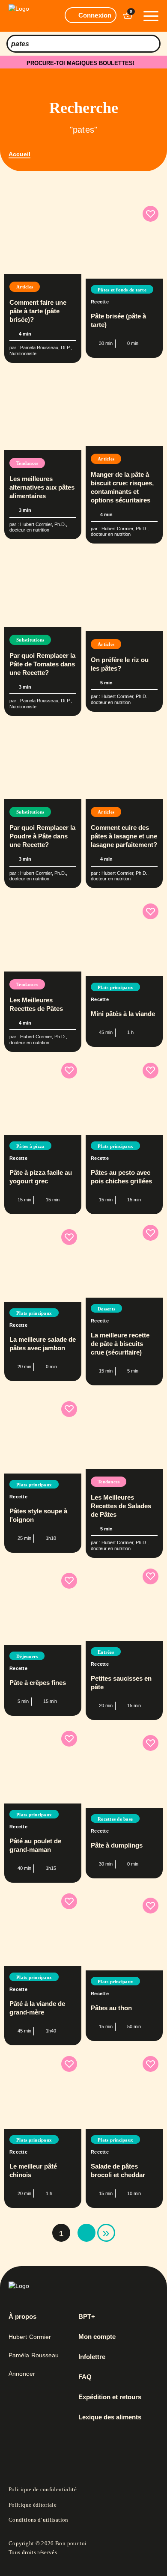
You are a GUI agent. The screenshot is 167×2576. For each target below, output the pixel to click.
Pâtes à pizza (30, 1146)
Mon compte (97, 2337)
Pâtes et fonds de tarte (122, 290)
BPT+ (87, 2317)
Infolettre (92, 2357)
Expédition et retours (110, 2397)
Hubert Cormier (30, 2337)
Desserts (106, 1309)
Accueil (19, 154)
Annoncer (22, 2374)
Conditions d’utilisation (39, 2520)
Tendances (27, 463)
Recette (100, 302)
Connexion (95, 15)
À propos (22, 2317)
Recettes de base (115, 1819)
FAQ (85, 2377)
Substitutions (30, 640)
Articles (25, 287)
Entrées (106, 1652)
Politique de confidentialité (43, 2489)
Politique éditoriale (33, 2505)
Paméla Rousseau (34, 2355)
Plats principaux (115, 987)
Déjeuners (27, 1656)
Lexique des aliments (110, 2417)
